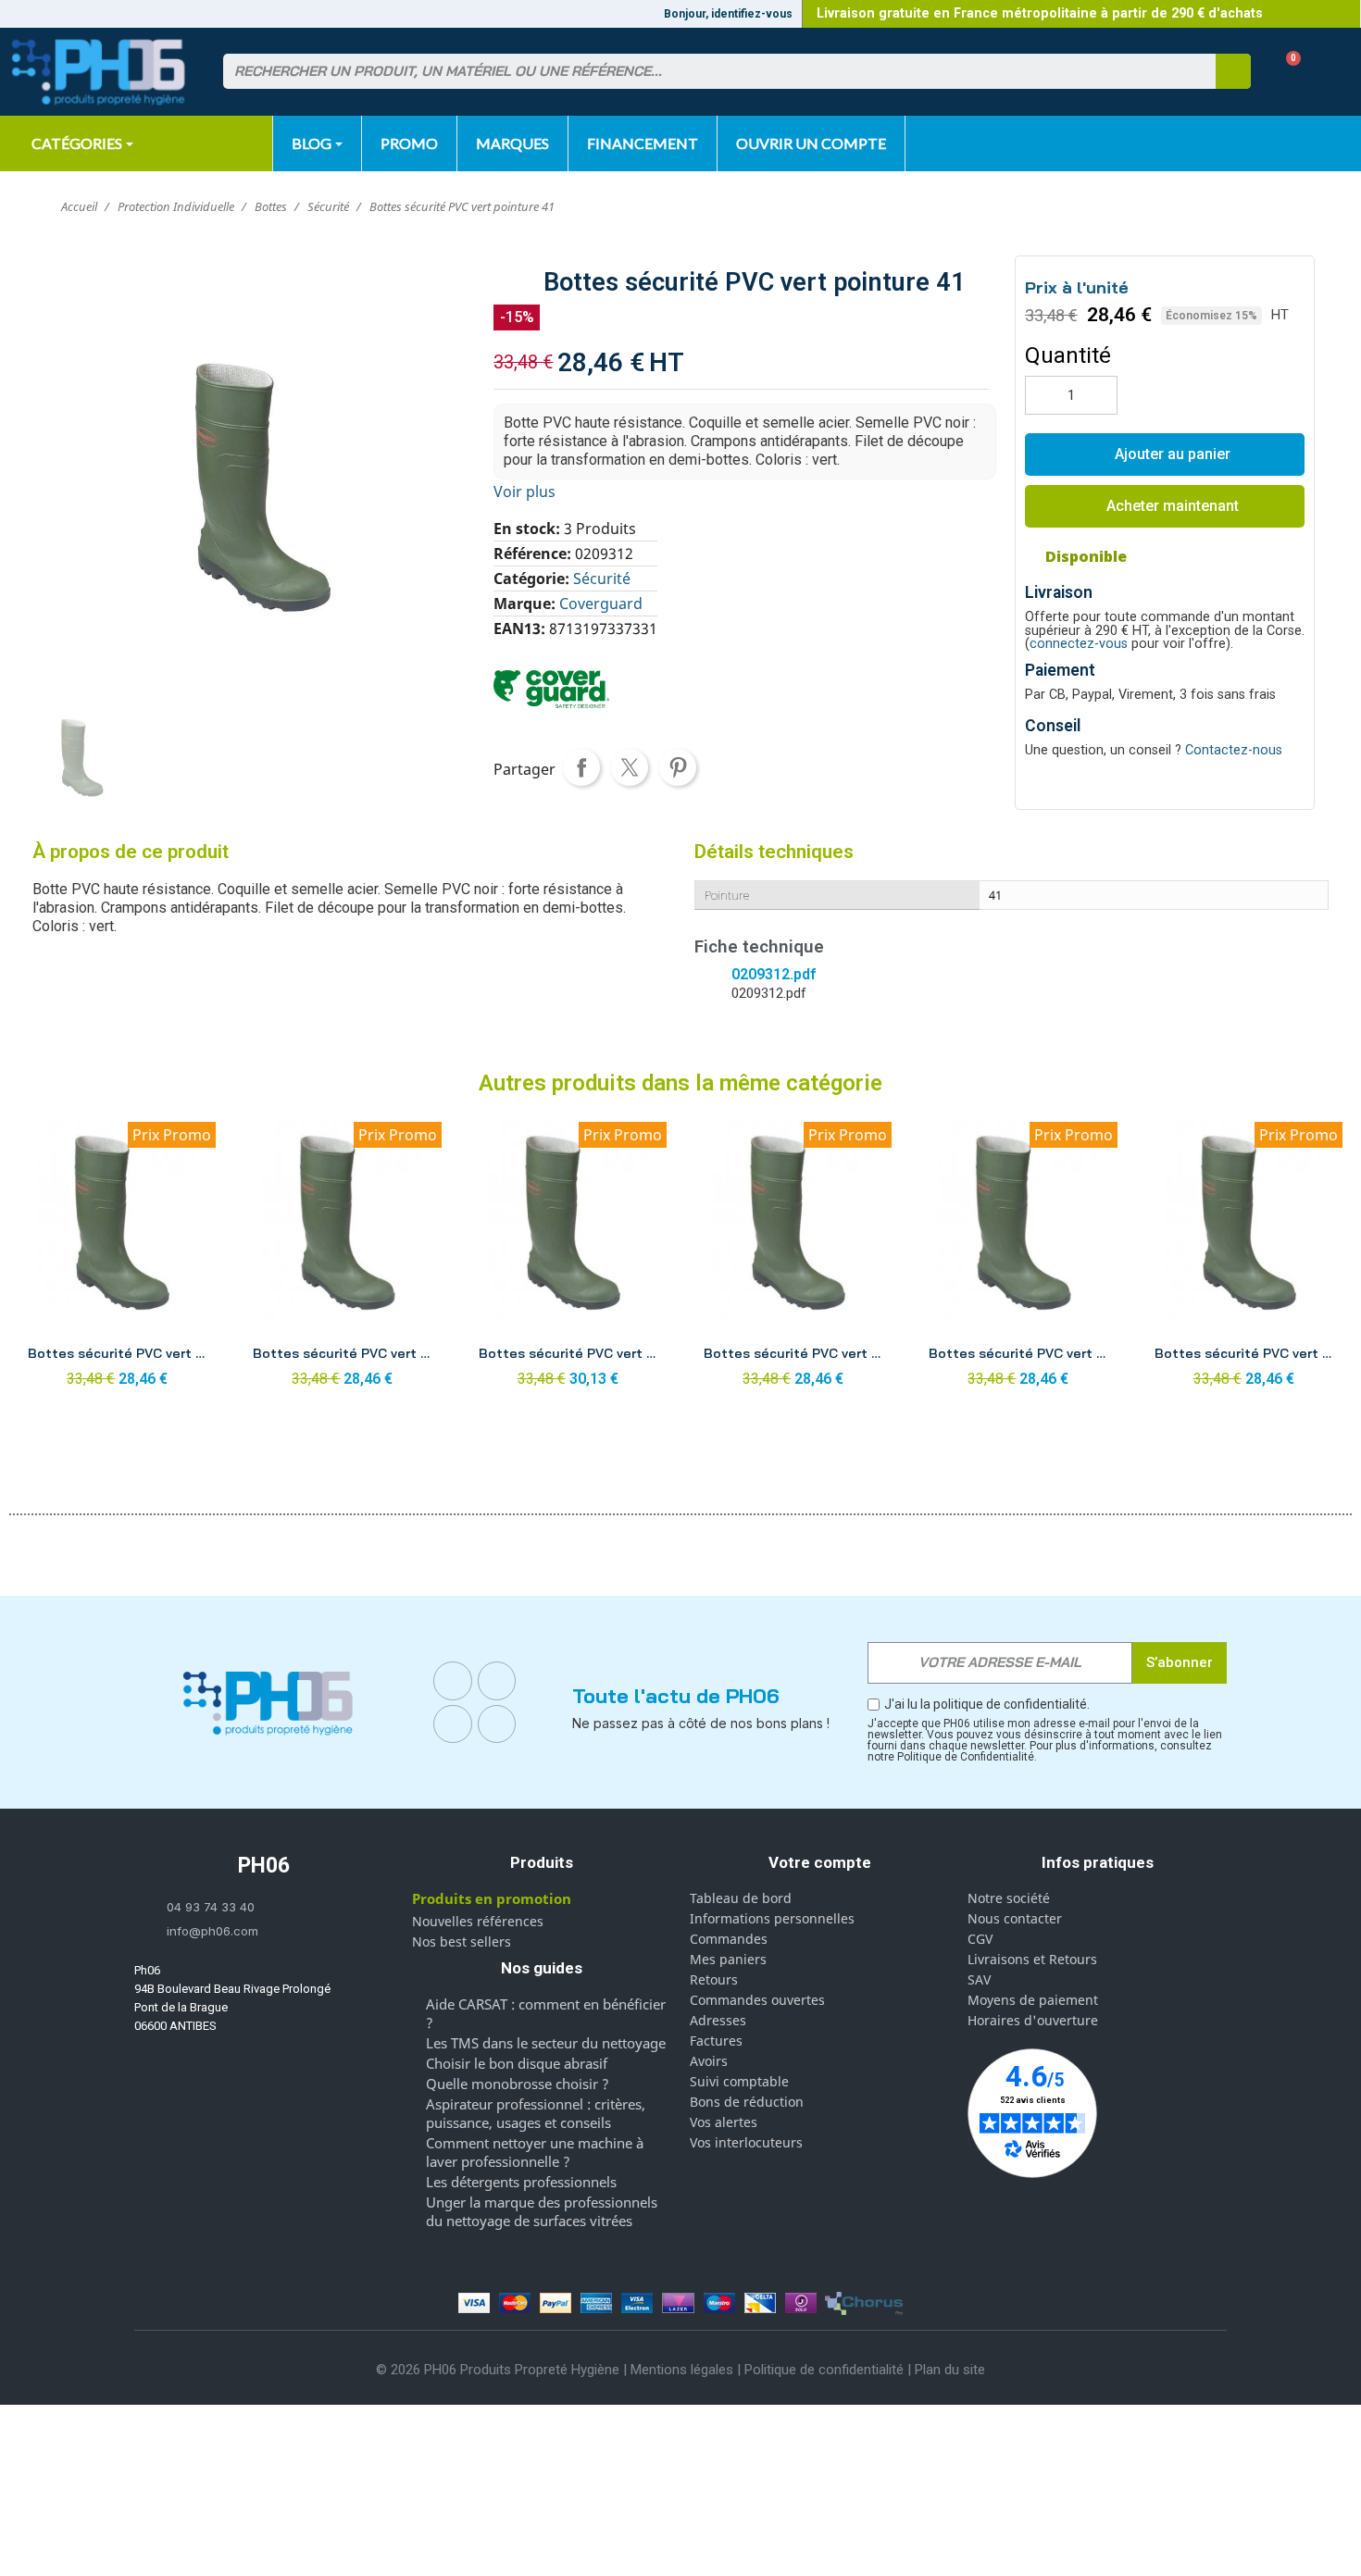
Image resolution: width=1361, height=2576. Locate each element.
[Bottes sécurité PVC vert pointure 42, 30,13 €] (568, 1260)
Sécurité (602, 579)
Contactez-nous (1234, 750)
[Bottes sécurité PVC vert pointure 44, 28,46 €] (1018, 1260)
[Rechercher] (1233, 71)
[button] (1286, 72)
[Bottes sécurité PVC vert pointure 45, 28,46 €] (1244, 1260)
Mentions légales (682, 2370)
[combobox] (708, 71)
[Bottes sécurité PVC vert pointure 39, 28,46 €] (117, 1260)
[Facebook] (453, 1681)
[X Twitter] (497, 1724)
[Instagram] (497, 1681)
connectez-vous (1079, 644)
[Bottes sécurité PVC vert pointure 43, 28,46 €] (793, 1260)
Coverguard (601, 604)
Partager (581, 767)
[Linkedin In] (453, 1724)
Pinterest (678, 767)
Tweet (630, 767)
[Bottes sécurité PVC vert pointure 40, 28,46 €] (342, 1260)
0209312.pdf (774, 974)
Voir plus (524, 492)
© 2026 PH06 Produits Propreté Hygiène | (503, 2370)
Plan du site (950, 2370)
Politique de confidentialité (824, 2370)
